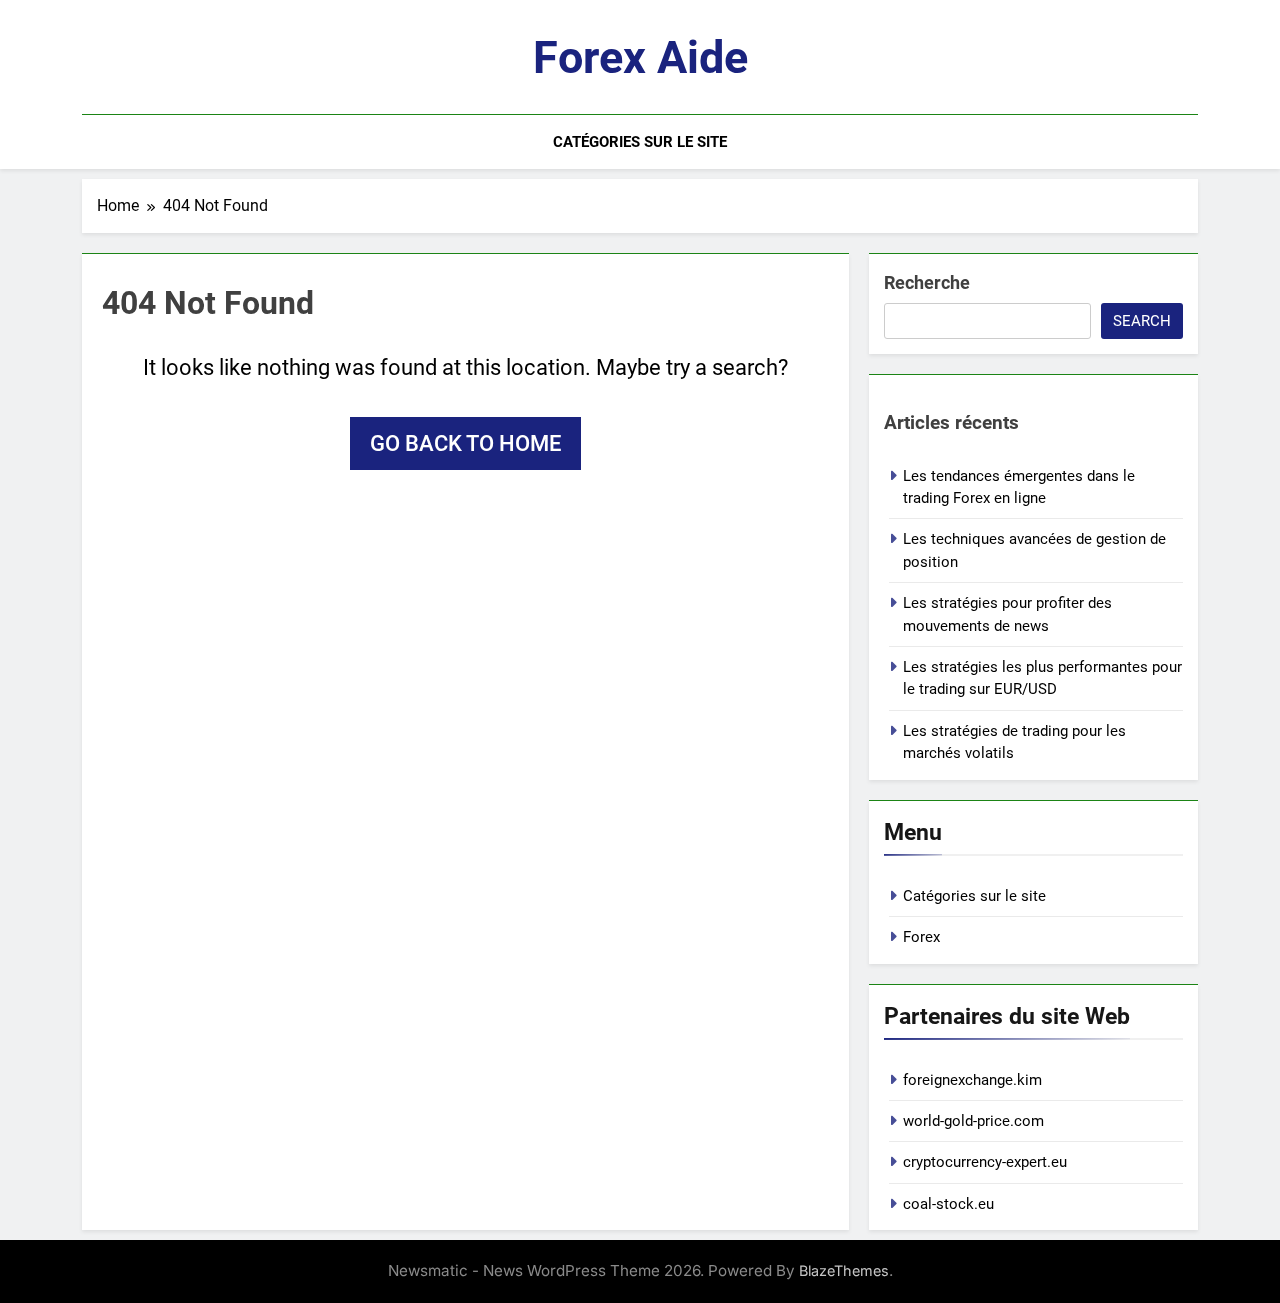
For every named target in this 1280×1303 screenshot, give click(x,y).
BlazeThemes (844, 1270)
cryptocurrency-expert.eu (985, 1162)
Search (1142, 321)
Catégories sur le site (640, 142)
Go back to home (465, 443)
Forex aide (640, 57)
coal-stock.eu (948, 1204)
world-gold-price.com (973, 1121)
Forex (921, 937)
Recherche (927, 282)
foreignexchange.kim (972, 1080)
